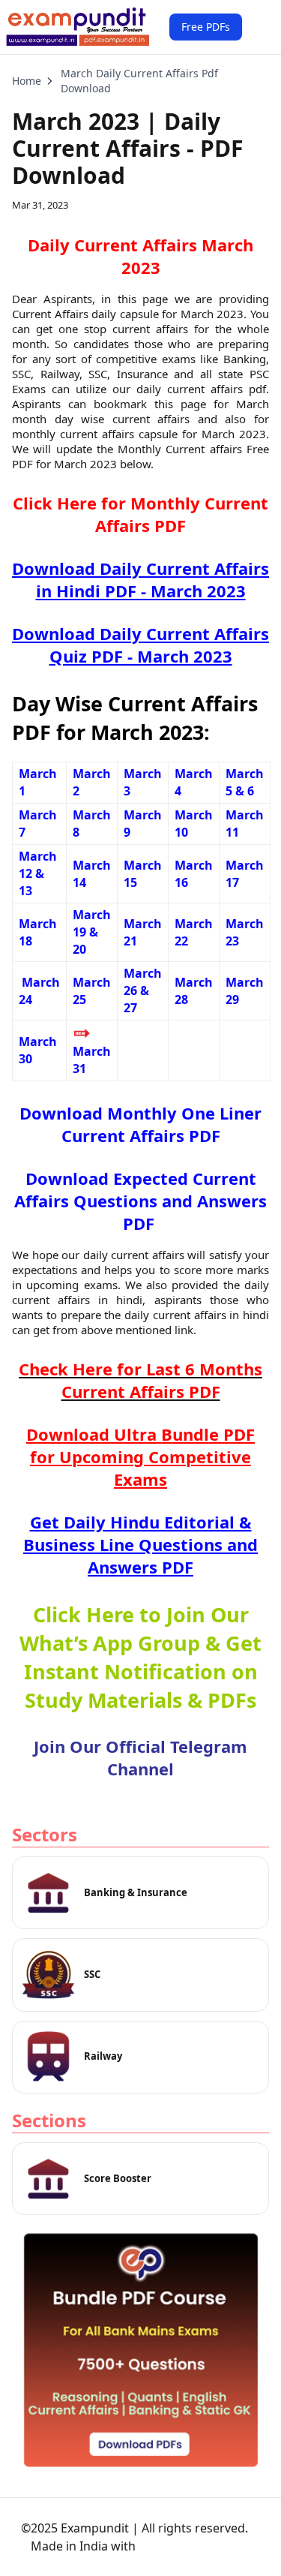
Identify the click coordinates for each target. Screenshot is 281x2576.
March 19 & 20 (92, 932)
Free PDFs (206, 27)
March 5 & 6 (245, 782)
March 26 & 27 (143, 990)
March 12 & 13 (38, 873)
